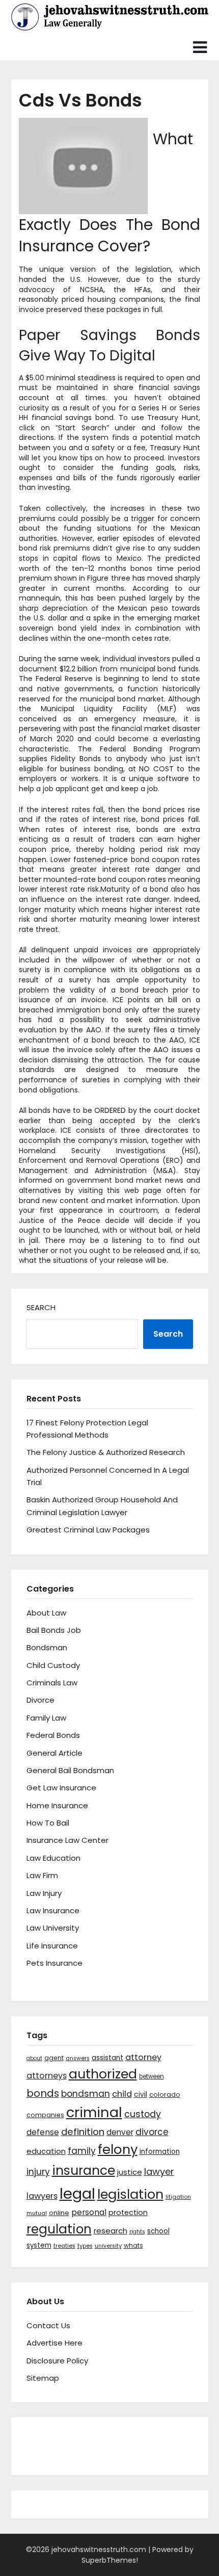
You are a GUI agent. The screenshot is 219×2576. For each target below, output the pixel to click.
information (160, 2152)
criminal (94, 2112)
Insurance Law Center (67, 1840)
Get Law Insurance (61, 1788)
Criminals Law (52, 1683)
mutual (37, 2213)
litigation (178, 2197)
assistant (107, 2058)
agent (54, 2058)
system (39, 2245)
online (59, 2213)
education (46, 2151)
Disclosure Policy (57, 2361)
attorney (143, 2057)
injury (38, 2172)
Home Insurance (57, 1805)
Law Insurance (53, 1910)
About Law (46, 1613)
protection (128, 2213)
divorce (152, 2132)
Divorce (40, 1700)
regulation (59, 2229)
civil (141, 2094)
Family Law (46, 1718)
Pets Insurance (54, 1963)
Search (41, 1307)
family (82, 2151)
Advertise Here (54, 2343)
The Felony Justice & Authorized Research (106, 1452)
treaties (64, 2246)
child (122, 2094)
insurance (84, 2170)
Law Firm (42, 1875)
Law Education (53, 1858)
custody (143, 2114)
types (85, 2246)
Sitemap (43, 2378)
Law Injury (44, 1893)
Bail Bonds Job (54, 1630)
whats (133, 2245)
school (158, 2231)
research (111, 2231)
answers (78, 2058)
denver (120, 2132)
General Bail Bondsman (70, 1770)
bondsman (86, 2094)
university (108, 2246)
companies (45, 2115)
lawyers (42, 2196)
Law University (53, 1928)
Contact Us (48, 2325)
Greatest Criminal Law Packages (88, 1530)
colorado (165, 2094)
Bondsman (47, 1647)
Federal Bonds (53, 1735)
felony (118, 2149)
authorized (103, 2074)
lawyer (159, 2171)
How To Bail (48, 1823)
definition (83, 2132)
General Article (54, 1753)
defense (43, 2132)
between (152, 2076)
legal (77, 2193)
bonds (43, 2093)
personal (89, 2212)
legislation (130, 2194)
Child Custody (53, 1665)
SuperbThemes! (110, 2560)
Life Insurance (52, 1946)
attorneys (47, 2076)
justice (130, 2172)
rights (137, 2232)
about (34, 2058)
